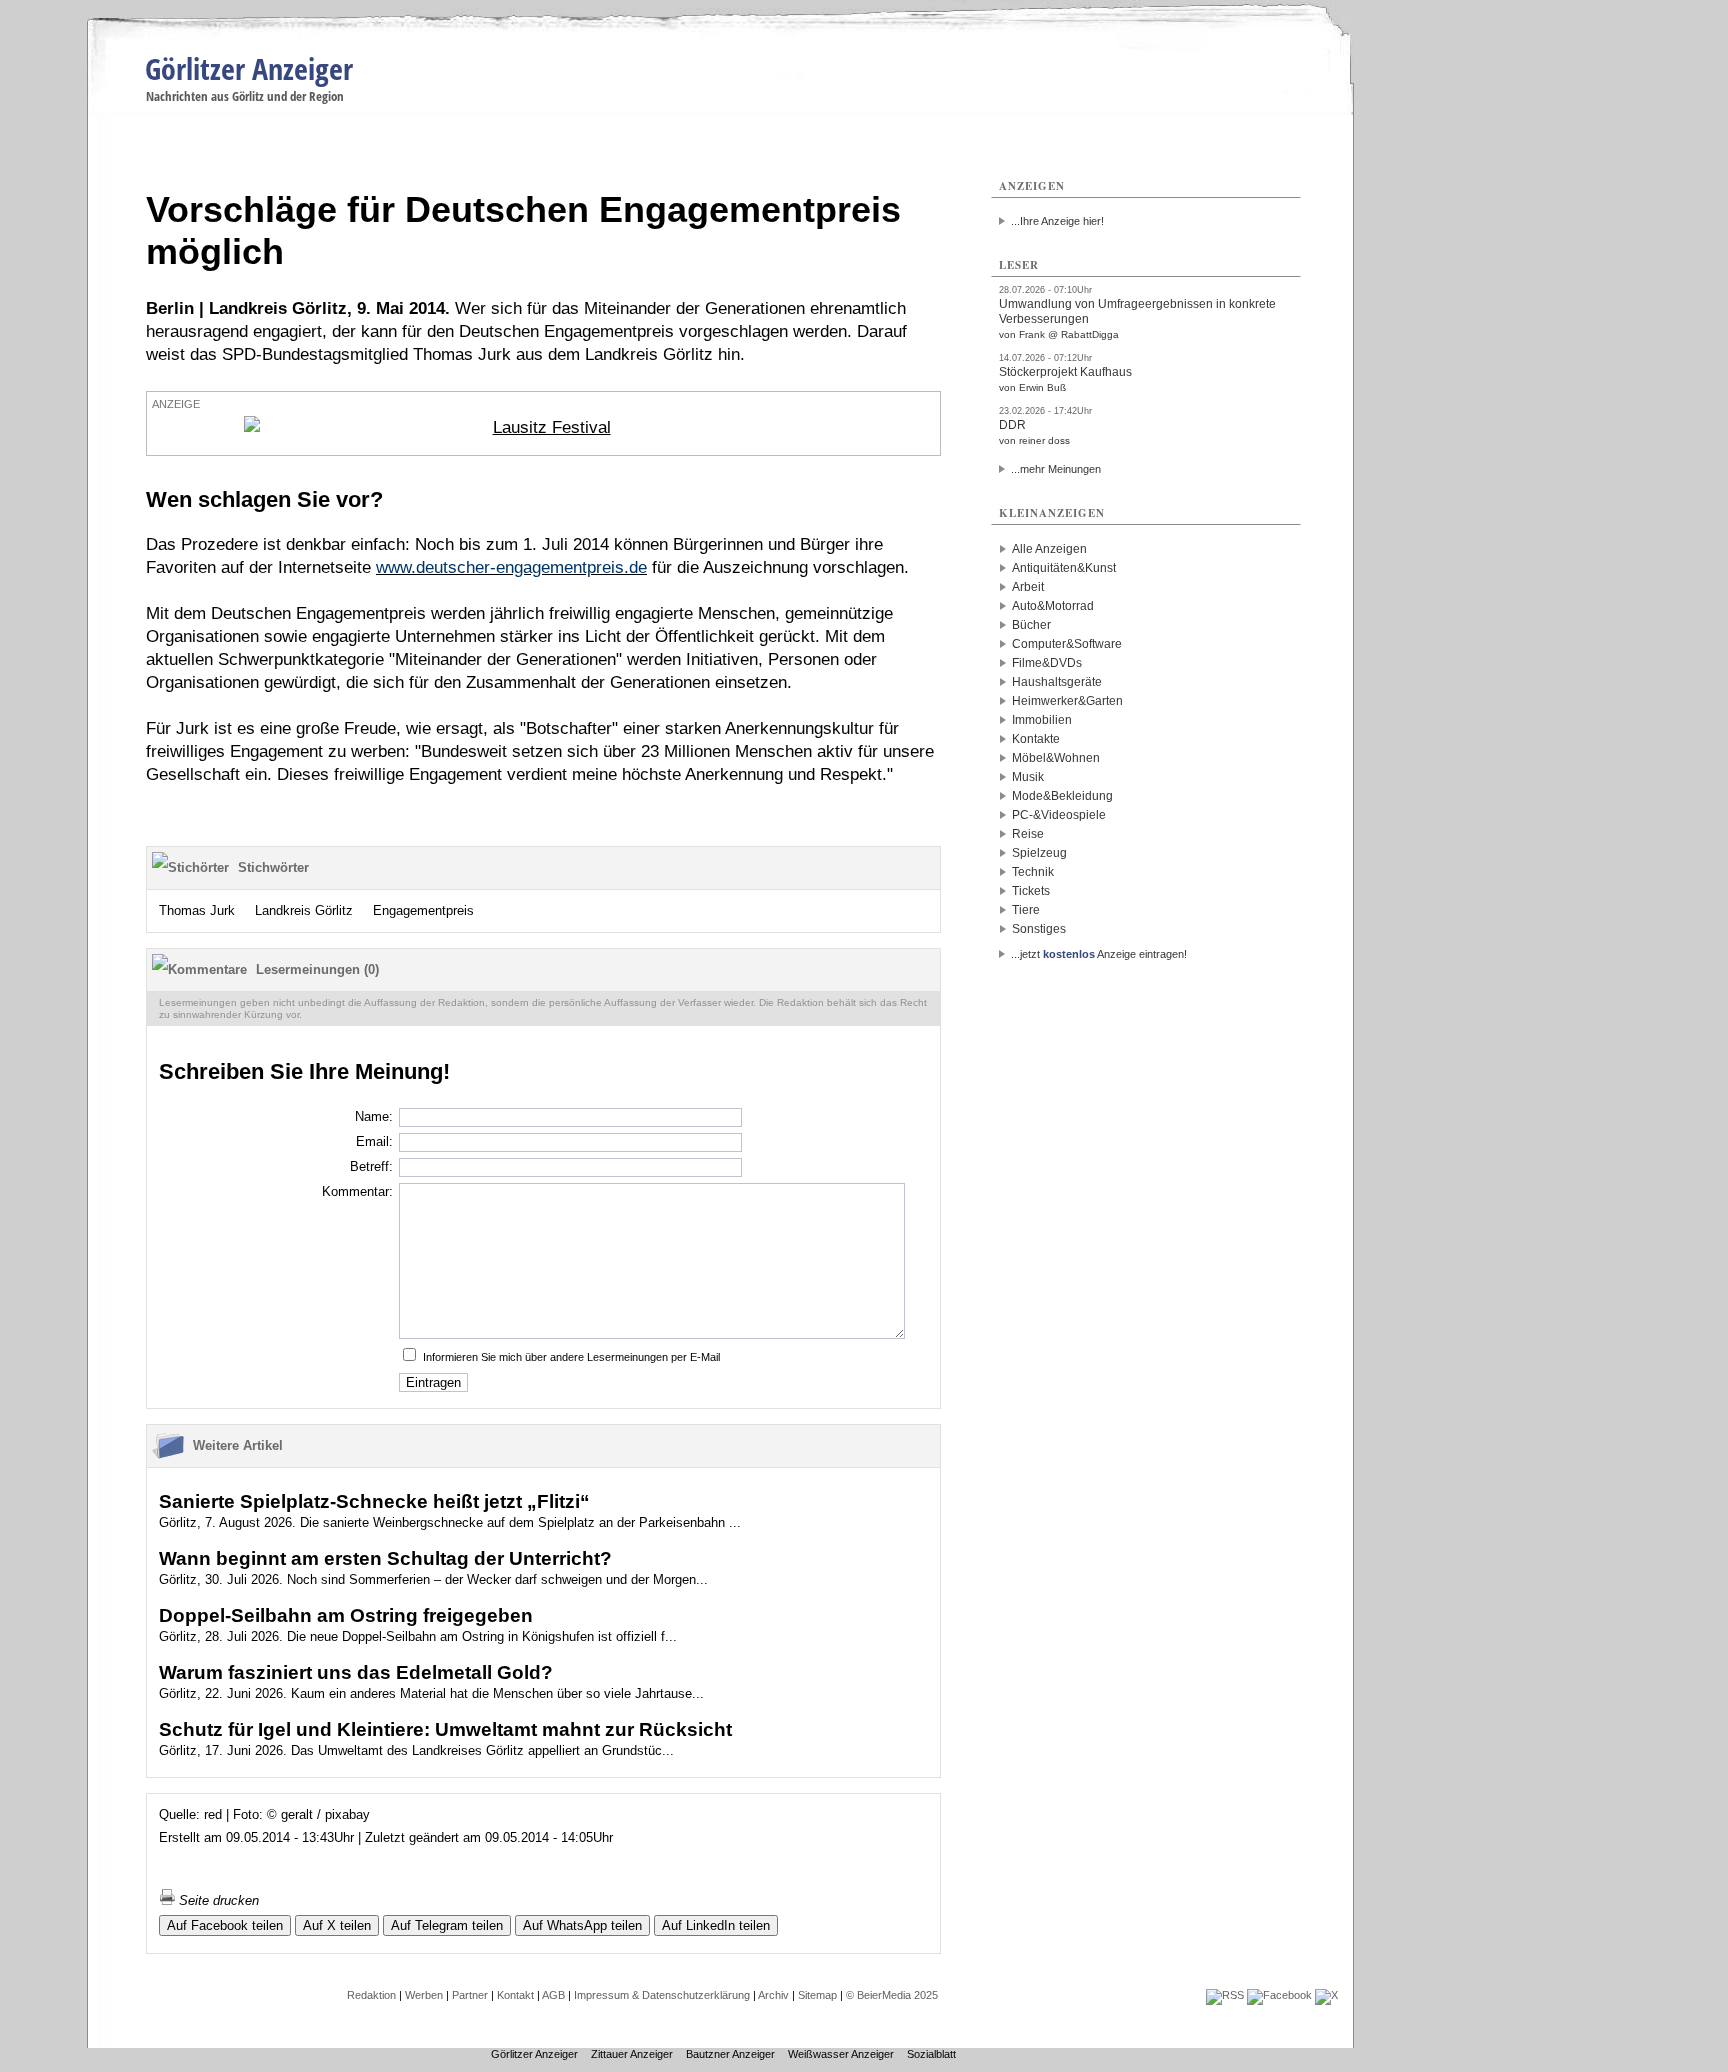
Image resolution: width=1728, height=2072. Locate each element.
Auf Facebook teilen (225, 1925)
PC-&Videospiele (1059, 815)
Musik (1028, 777)
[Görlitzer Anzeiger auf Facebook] (1279, 1995)
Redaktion (371, 1995)
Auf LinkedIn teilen (716, 1925)
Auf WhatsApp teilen (582, 1925)
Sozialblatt (931, 2054)
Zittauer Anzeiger (632, 2054)
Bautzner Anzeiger (730, 2054)
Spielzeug (1039, 853)
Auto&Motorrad (1053, 606)
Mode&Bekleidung (1062, 796)
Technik (1033, 872)
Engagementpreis (423, 910)
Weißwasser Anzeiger (841, 2054)
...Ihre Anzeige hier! (1057, 221)
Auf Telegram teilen (447, 1925)
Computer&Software (1067, 644)
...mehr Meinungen (1056, 469)
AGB (553, 1995)
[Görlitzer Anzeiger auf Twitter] (1326, 1995)
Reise (1028, 834)
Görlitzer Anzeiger (249, 68)
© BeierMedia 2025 (892, 1995)
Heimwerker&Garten (1067, 701)
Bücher (1031, 625)
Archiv (773, 1995)
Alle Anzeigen (1049, 549)
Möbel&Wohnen (1056, 758)
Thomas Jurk (197, 910)
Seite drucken (217, 1900)
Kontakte (1036, 739)
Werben (424, 1995)
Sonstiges (1039, 929)
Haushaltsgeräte (1057, 682)
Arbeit (1028, 587)
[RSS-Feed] (1225, 1995)
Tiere (1026, 910)
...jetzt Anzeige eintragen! (1099, 954)
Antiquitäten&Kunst (1064, 568)
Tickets (1031, 891)
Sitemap (817, 1995)
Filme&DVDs (1047, 663)
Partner (470, 1995)
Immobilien (1042, 720)
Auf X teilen (337, 1925)
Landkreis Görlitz (304, 910)
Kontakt (515, 1995)
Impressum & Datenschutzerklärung (662, 1995)
